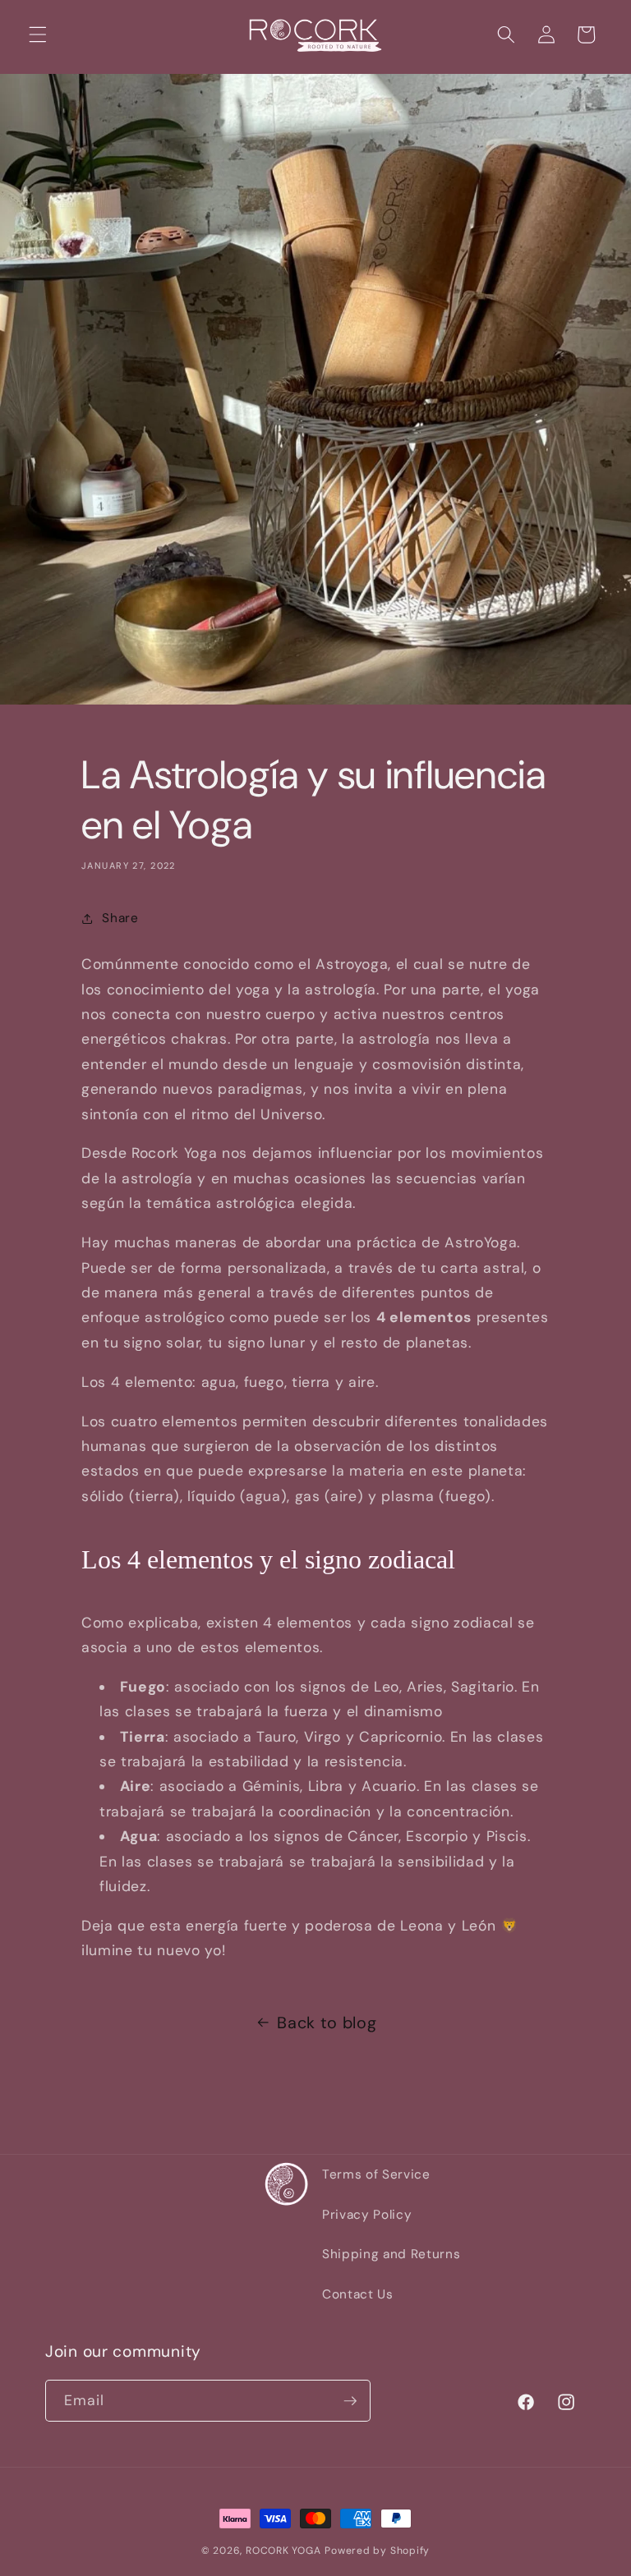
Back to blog (327, 2023)
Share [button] (120, 918)
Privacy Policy (367, 2215)
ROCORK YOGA (283, 2551)
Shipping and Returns (391, 2254)
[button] (38, 34)
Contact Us (358, 2294)
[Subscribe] (350, 2401)
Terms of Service (376, 2174)
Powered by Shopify (377, 2551)
